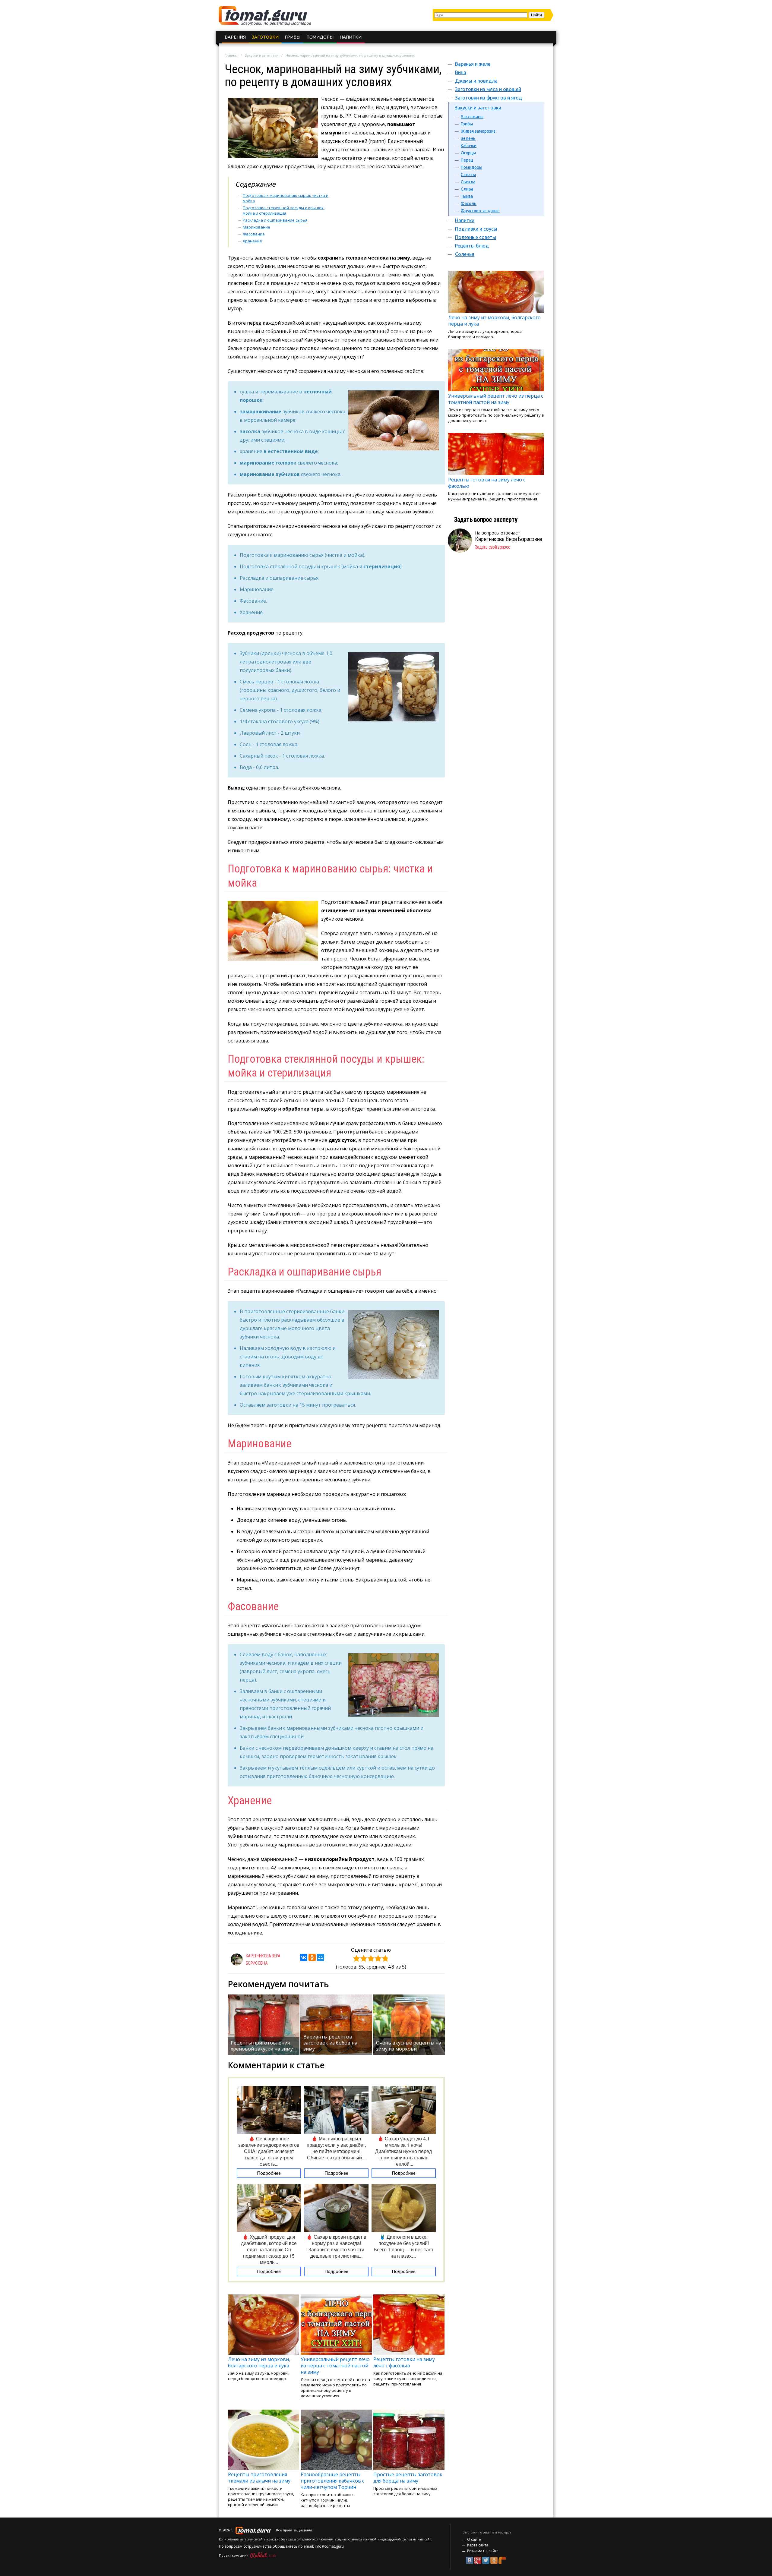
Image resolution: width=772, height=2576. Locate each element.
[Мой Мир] (321, 1957)
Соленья (465, 254)
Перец (467, 160)
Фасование (254, 234)
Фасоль (469, 203)
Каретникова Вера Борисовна (508, 539)
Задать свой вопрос (493, 547)
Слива (467, 189)
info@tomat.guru (329, 2546)
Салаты (468, 175)
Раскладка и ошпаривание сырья (275, 220)
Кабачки (469, 146)
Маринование (256, 227)
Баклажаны (472, 117)
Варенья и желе (473, 64)
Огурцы (468, 153)
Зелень (468, 138)
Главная (231, 55)
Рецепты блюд (472, 246)
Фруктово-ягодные (480, 211)
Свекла (468, 182)
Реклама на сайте (483, 2551)
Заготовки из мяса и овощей (488, 89)
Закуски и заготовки (262, 55)
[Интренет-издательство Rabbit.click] (263, 2555)
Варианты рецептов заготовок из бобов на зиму (330, 2043)
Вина (461, 72)
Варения (235, 37)
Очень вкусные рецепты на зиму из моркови (409, 2046)
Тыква (467, 196)
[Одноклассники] (312, 1957)
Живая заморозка (478, 131)
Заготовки (265, 37)
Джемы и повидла (476, 81)
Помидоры (320, 37)
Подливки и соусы (476, 229)
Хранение (252, 241)
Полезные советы (476, 237)
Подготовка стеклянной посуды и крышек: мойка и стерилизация (284, 210)
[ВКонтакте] (304, 1957)
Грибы (293, 37)
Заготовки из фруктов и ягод (489, 98)
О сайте (474, 2539)
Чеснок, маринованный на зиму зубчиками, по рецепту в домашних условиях (350, 55)
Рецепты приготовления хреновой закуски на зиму (262, 2046)
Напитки (351, 37)
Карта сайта (478, 2545)
